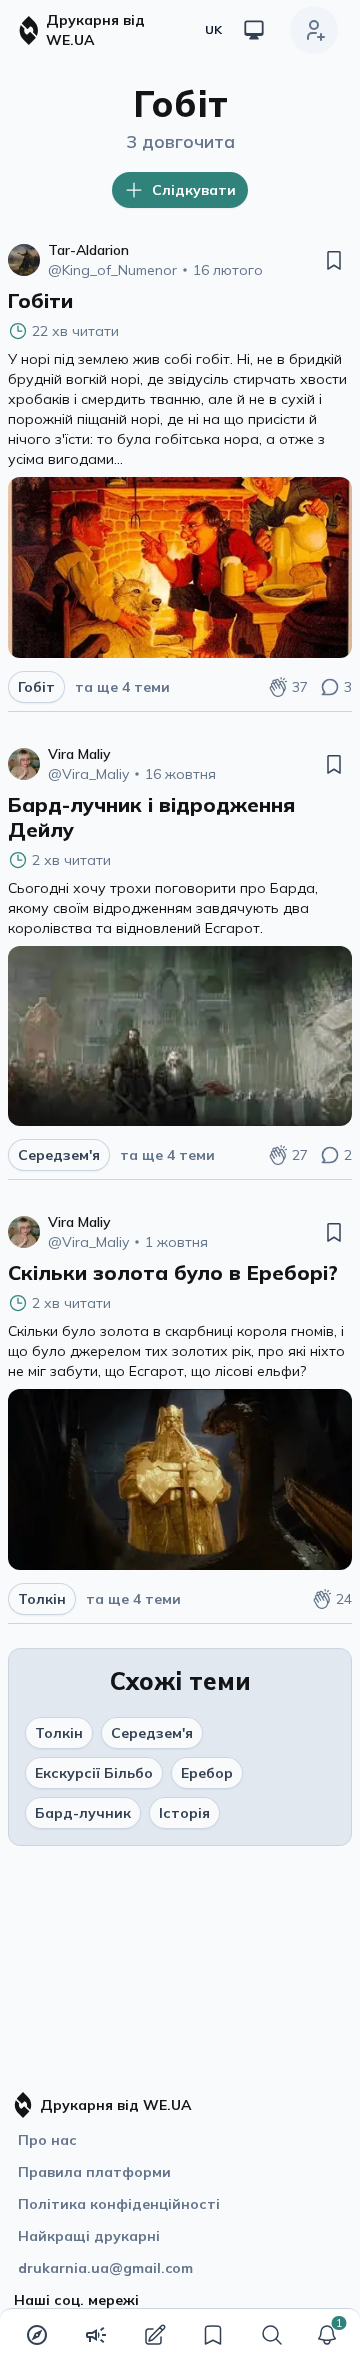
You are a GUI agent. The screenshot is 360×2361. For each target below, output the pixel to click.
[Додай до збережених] (334, 260)
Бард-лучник (83, 1813)
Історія (184, 1813)
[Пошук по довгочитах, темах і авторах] (272, 2335)
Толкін (59, 1733)
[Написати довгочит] (155, 2335)
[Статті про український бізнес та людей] (96, 2335)
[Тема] (254, 30)
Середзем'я (152, 1733)
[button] (327, 2335)
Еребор (207, 1773)
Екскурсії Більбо (94, 1773)
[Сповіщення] (327, 2335)
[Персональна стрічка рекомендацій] (37, 2335)
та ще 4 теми (122, 687)
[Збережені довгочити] (213, 2335)
